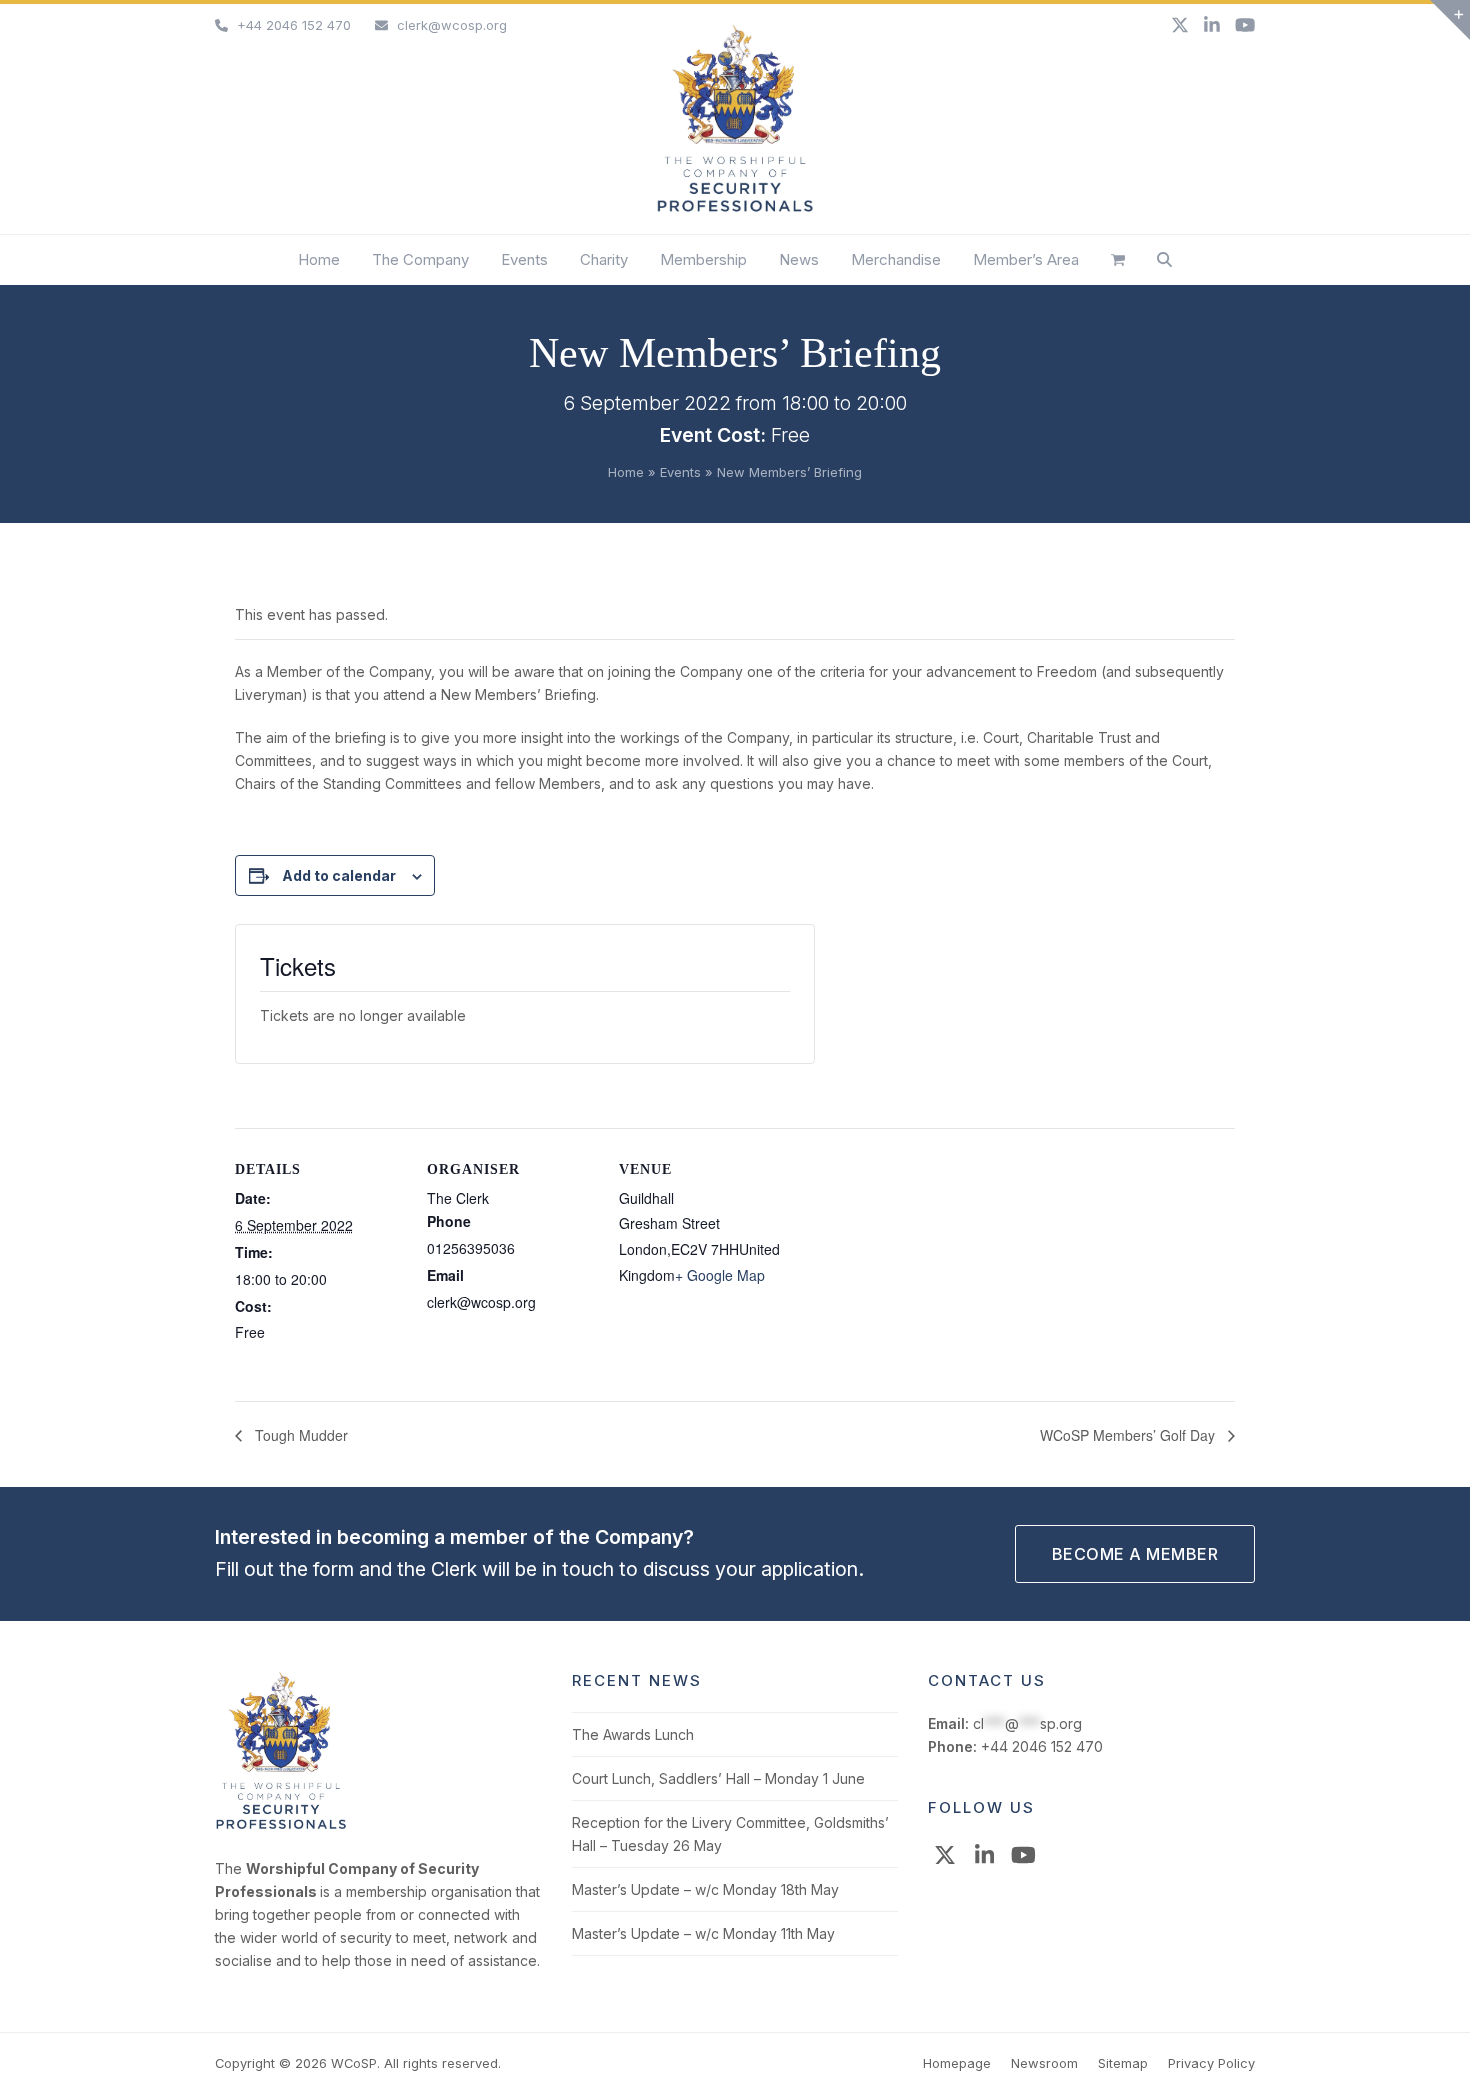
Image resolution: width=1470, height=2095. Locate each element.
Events (680, 472)
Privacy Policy (1211, 2063)
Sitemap (1123, 2063)
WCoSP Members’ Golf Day (1129, 1435)
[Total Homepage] (281, 1825)
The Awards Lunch (633, 1734)
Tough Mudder (299, 1435)
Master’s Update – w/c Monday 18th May (705, 1889)
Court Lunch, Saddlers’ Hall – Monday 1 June (718, 1778)
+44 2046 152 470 (294, 25)
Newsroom (1044, 2063)
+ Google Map (720, 1275)
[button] (1118, 260)
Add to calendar (339, 875)
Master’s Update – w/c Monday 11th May (703, 1933)
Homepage (957, 2063)
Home (626, 472)
